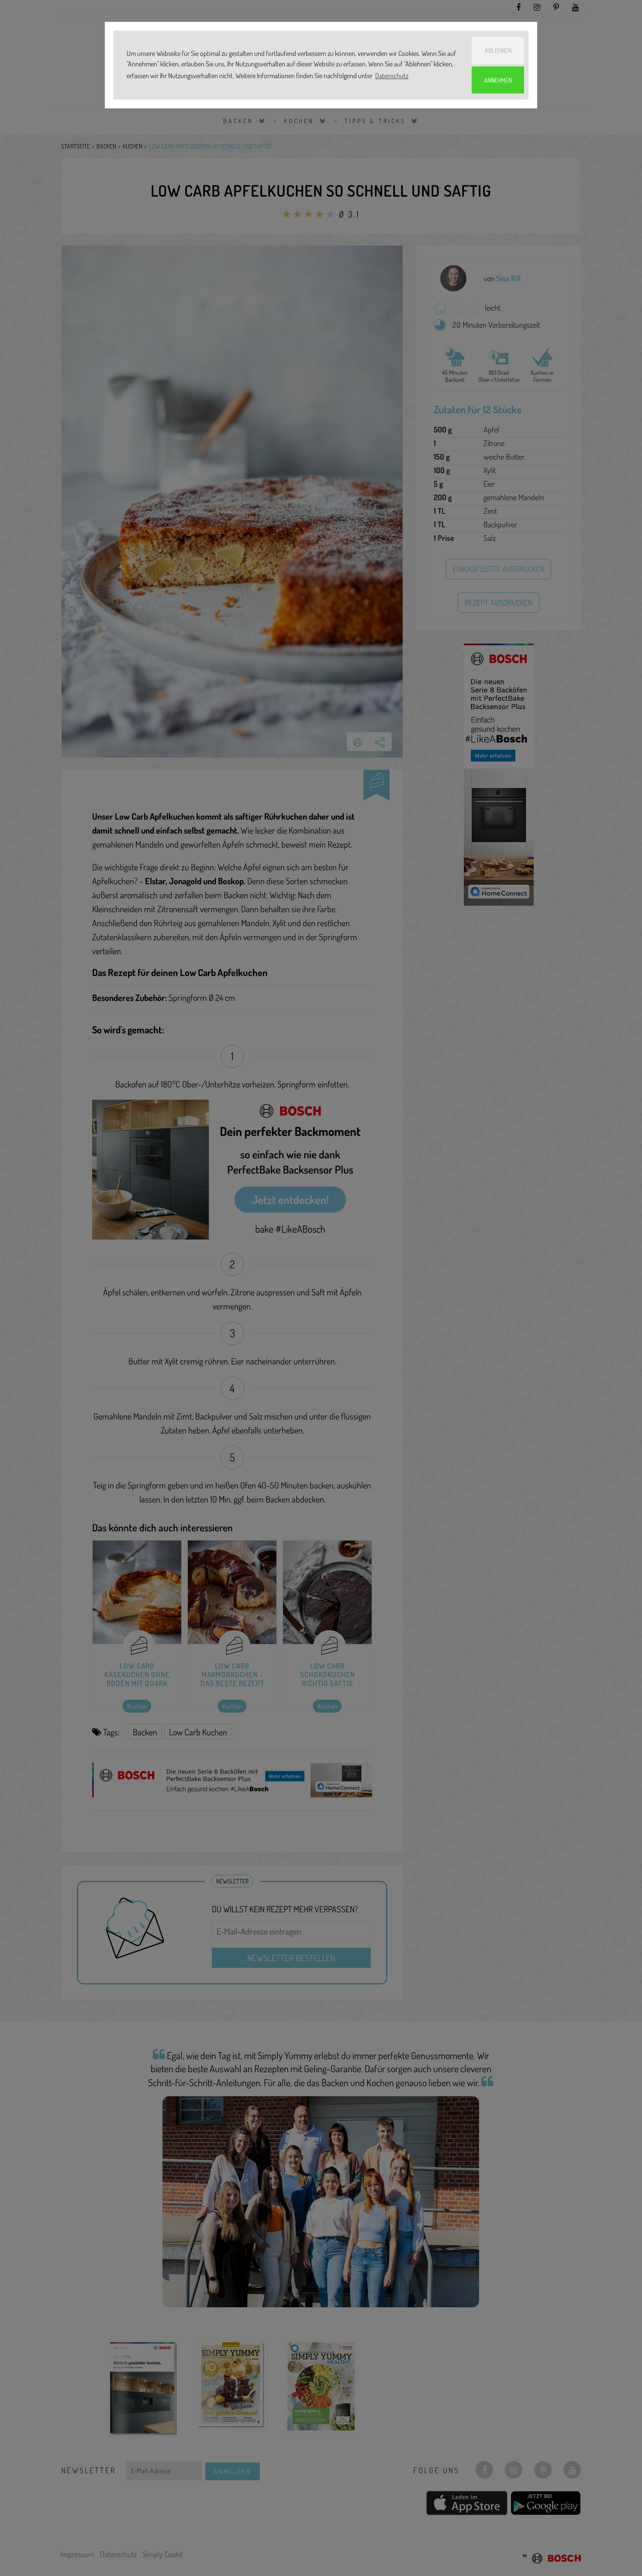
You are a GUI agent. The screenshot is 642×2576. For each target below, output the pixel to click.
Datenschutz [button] (392, 76)
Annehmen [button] (498, 80)
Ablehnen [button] (498, 50)
